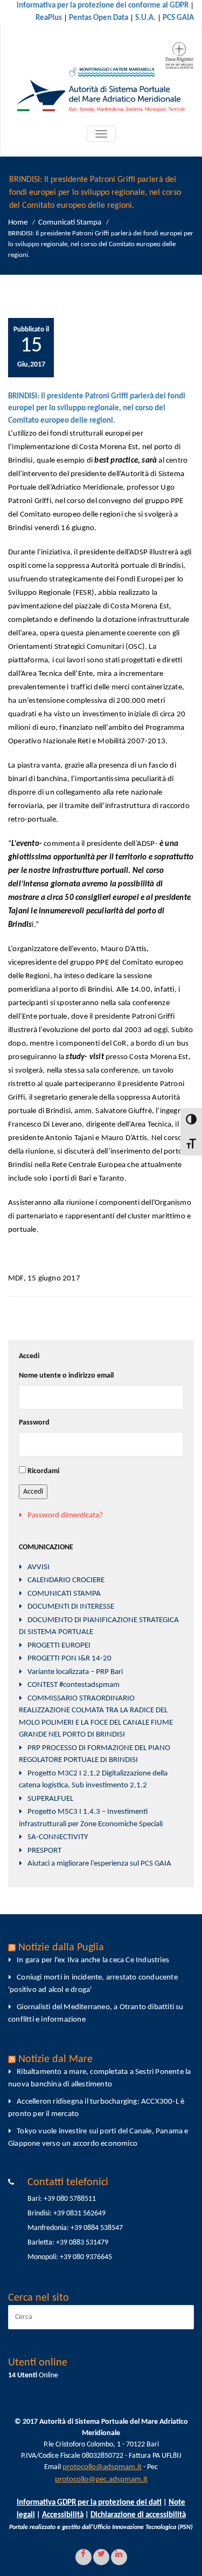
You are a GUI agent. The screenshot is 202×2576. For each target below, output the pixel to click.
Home (18, 223)
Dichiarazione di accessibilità (138, 2515)
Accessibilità (63, 2515)
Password (34, 1423)
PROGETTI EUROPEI (59, 1646)
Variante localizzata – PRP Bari (75, 1672)
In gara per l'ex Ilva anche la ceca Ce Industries (93, 1960)
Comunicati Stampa (70, 223)
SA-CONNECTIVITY (58, 1837)
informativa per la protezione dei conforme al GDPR (103, 6)
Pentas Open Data (99, 18)
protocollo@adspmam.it (102, 2467)
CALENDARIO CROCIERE (66, 1580)
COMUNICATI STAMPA (64, 1594)
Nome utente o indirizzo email (66, 1376)
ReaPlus (49, 18)
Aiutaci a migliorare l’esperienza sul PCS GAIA (99, 1864)
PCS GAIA (178, 18)
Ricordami (43, 1471)
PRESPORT (44, 1851)
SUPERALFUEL (50, 1799)
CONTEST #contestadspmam (74, 1685)
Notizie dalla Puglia (61, 1948)
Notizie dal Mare (55, 2059)
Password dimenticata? (65, 1516)
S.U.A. (145, 18)
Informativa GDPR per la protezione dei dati (89, 2503)
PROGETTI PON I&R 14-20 (69, 1659)
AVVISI (39, 1567)
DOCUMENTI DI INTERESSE (71, 1607)
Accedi (33, 1492)
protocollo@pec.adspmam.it (101, 2480)
